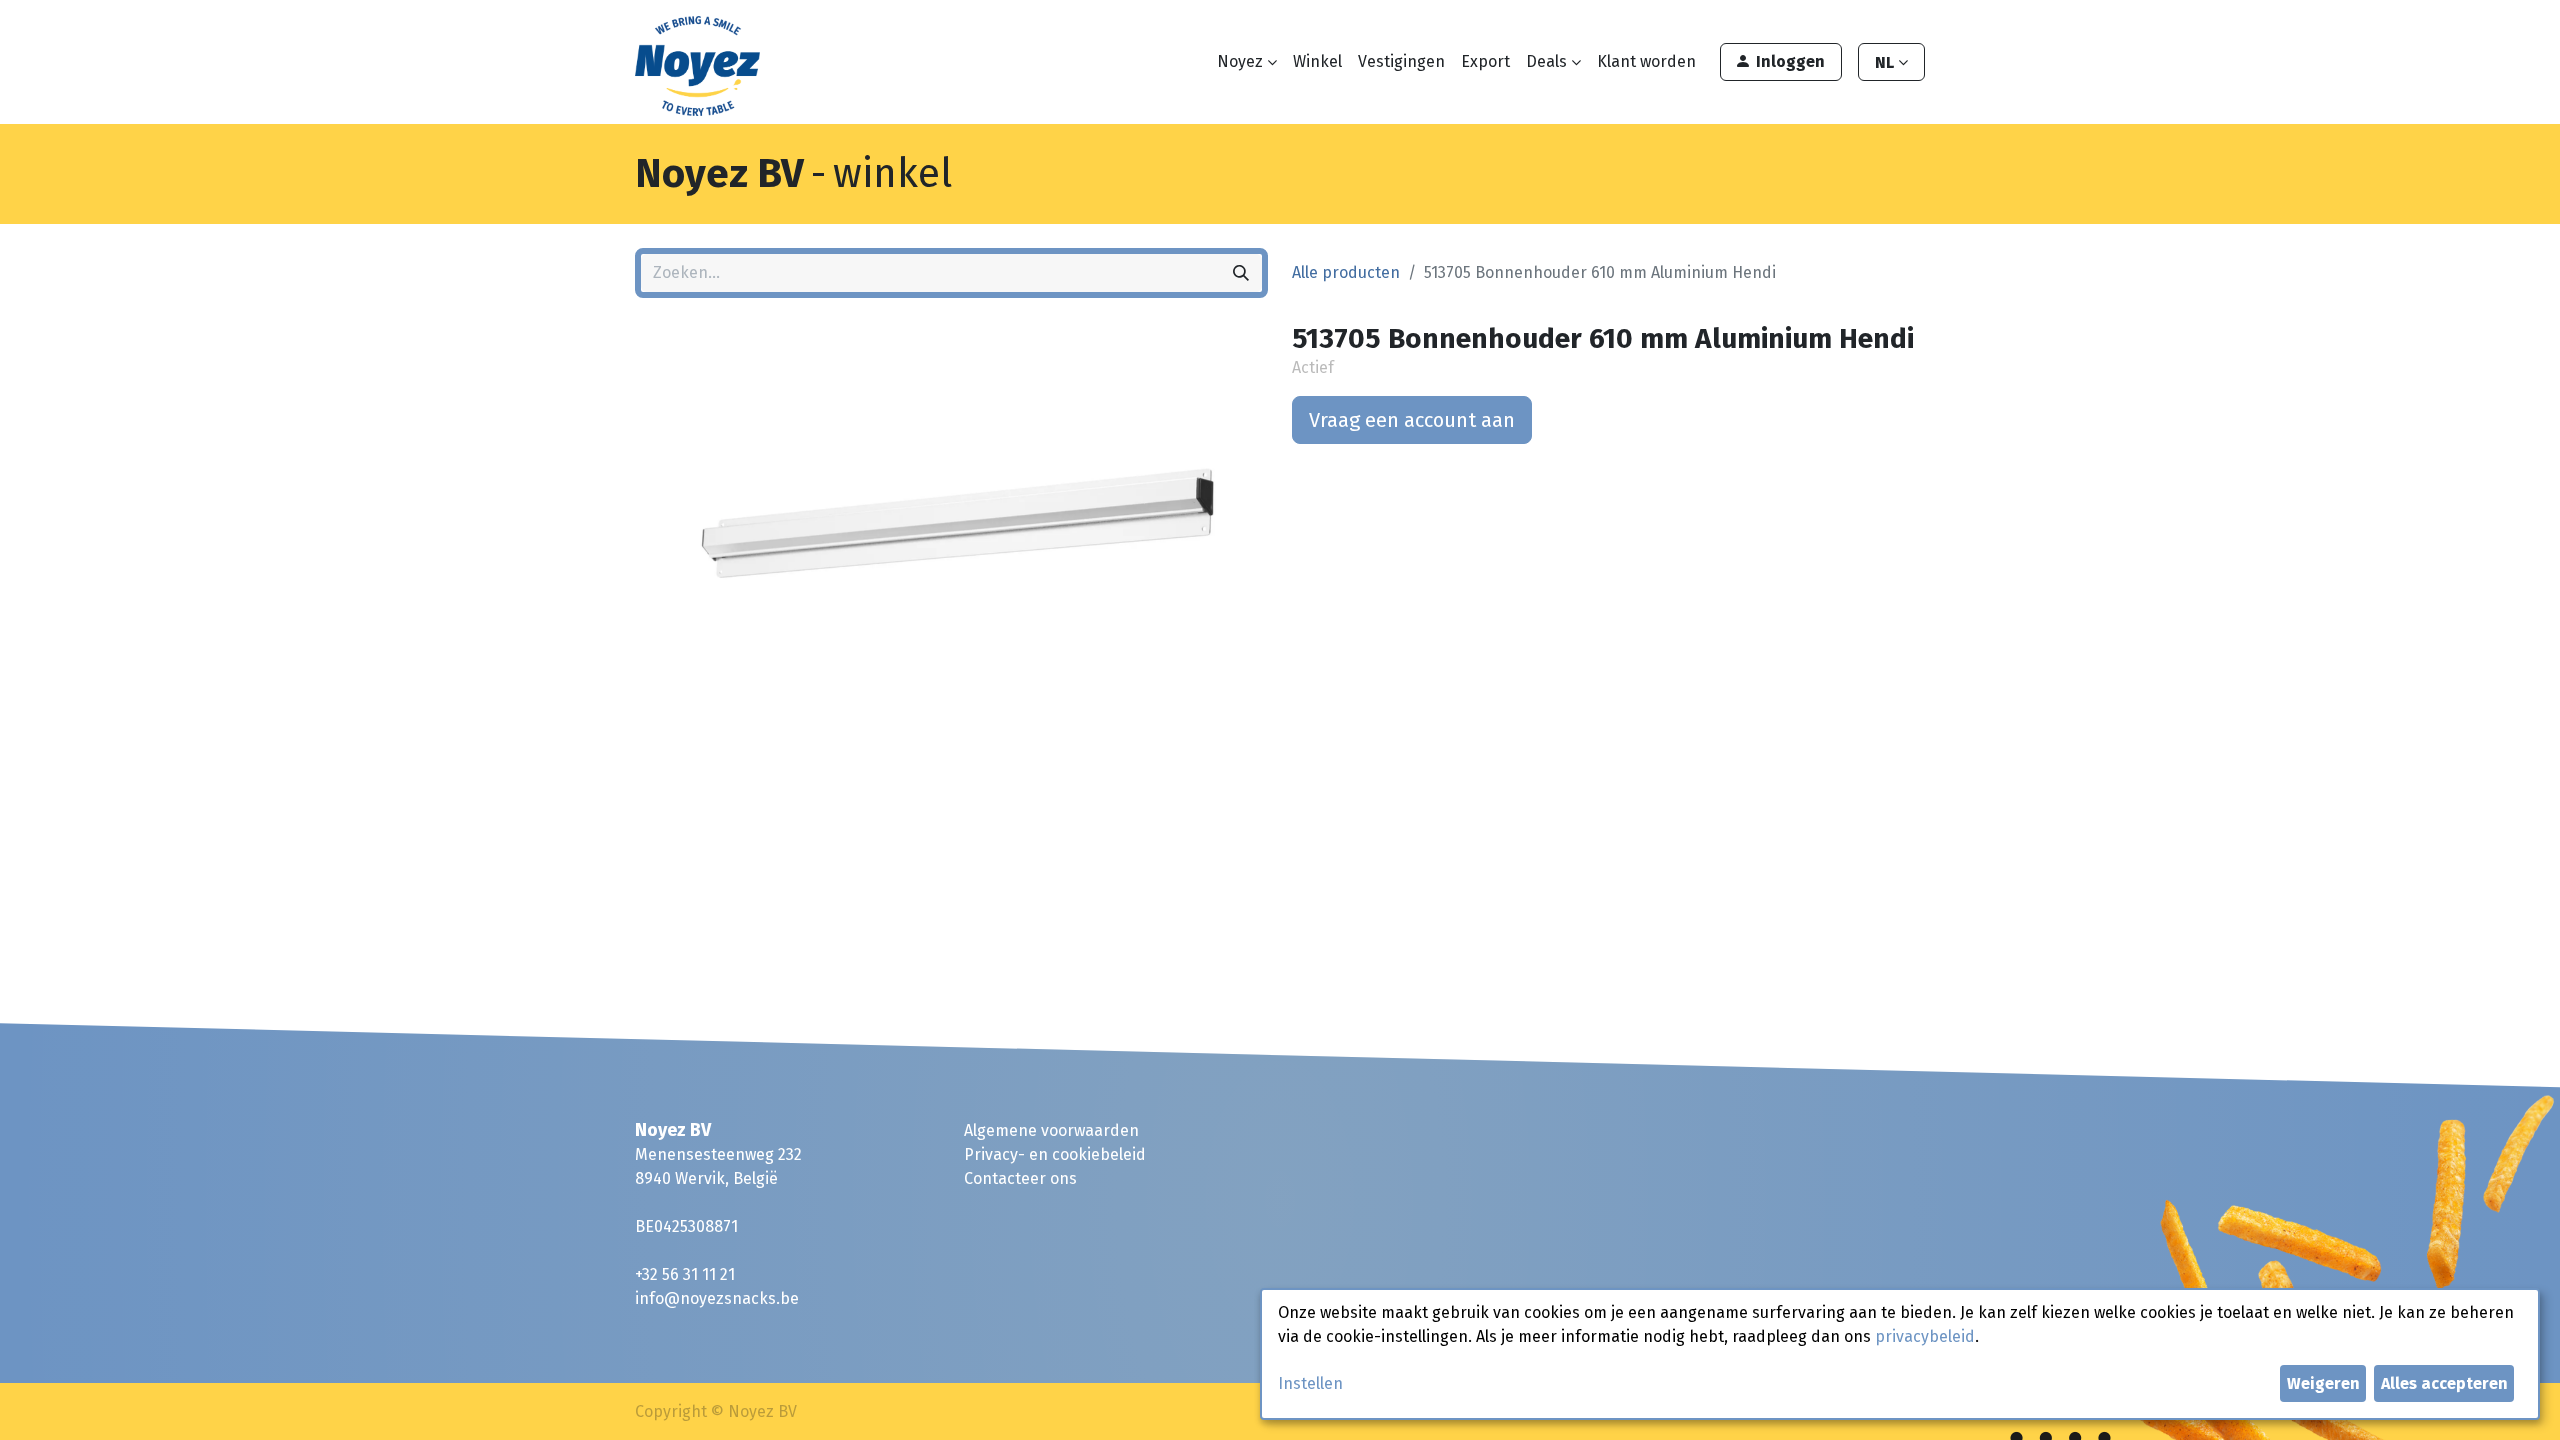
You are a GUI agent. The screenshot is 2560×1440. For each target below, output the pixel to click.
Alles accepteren (2444, 1383)
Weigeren (2323, 1383)
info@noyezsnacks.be (717, 1298)
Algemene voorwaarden (1051, 1130)
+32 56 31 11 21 (685, 1274)
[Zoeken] (1241, 273)
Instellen (1310, 1383)
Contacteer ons (1020, 1178)
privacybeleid (1925, 1336)
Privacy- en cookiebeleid (1055, 1154)
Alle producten (1346, 272)
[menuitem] (1317, 62)
